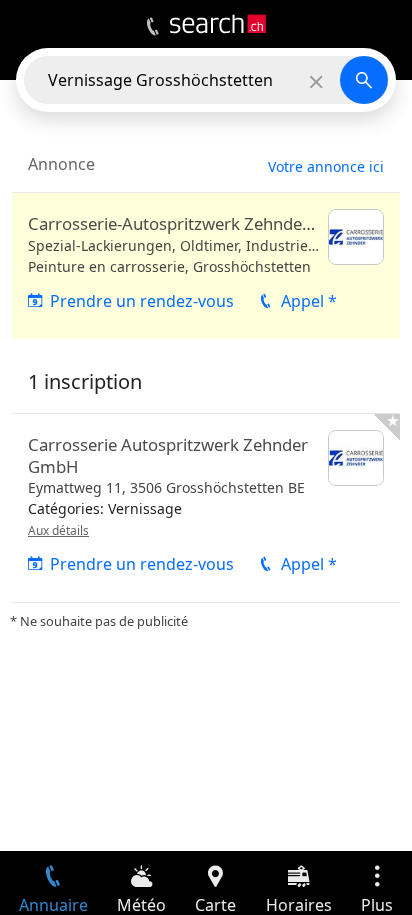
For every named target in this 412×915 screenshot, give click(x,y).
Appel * (309, 301)
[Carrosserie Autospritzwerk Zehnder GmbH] (206, 508)
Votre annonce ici (326, 166)
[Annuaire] (152, 27)
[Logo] (218, 24)
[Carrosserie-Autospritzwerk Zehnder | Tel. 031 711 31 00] (206, 266)
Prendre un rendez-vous (142, 301)
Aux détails (58, 530)
